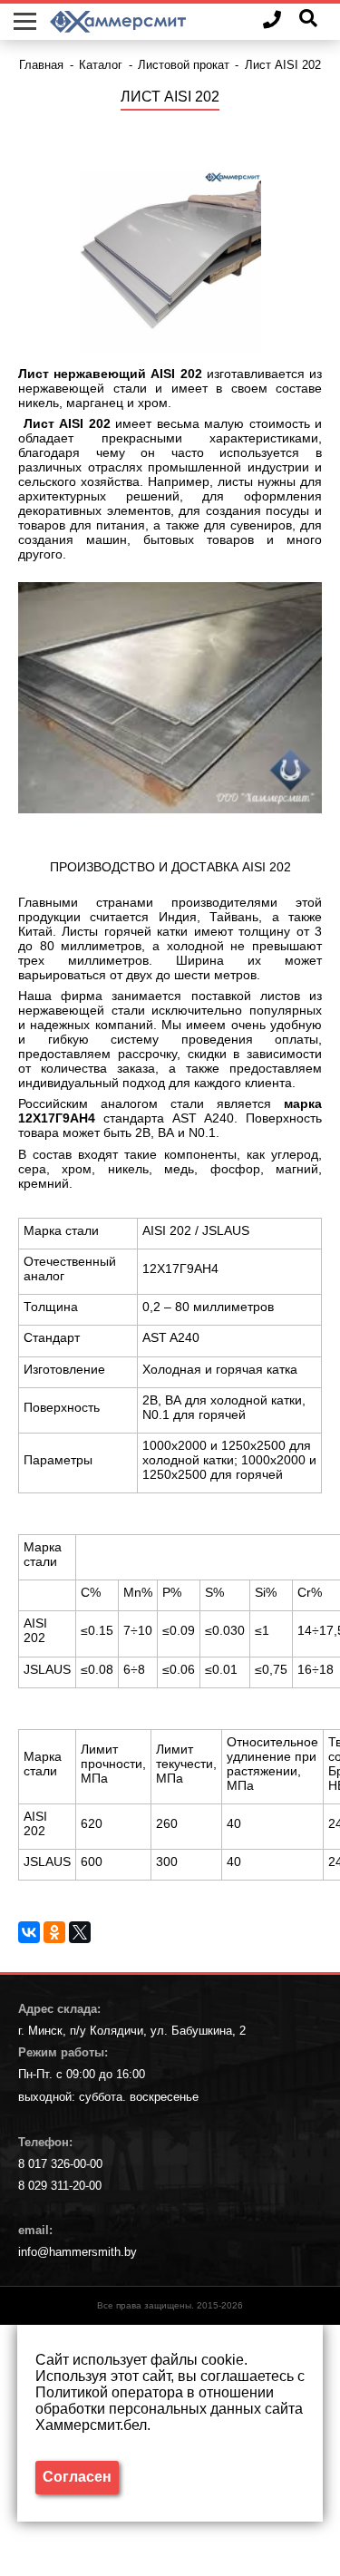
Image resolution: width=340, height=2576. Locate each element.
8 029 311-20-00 (60, 2186)
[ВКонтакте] (29, 1932)
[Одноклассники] (54, 1932)
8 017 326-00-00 (60, 2164)
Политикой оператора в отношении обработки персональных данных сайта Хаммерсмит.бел (169, 2409)
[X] (80, 1932)
